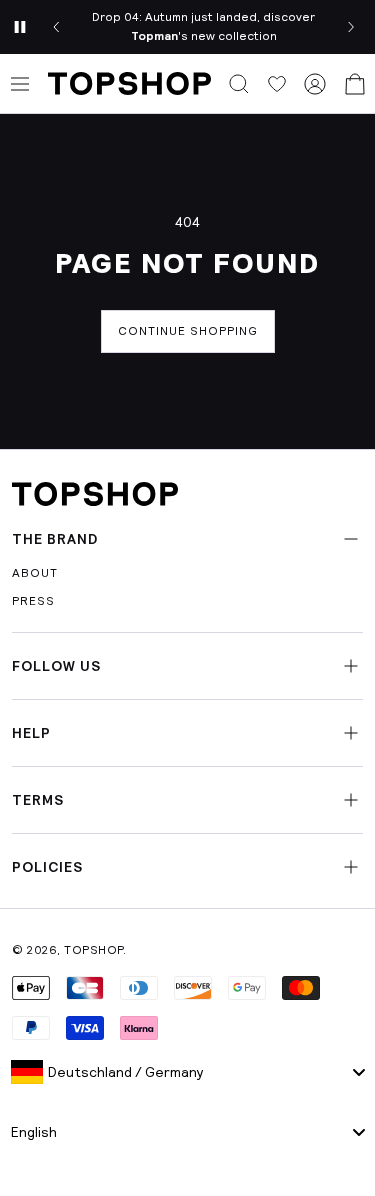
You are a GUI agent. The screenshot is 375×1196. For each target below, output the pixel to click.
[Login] (315, 84)
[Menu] (20, 84)
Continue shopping (188, 331)
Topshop (93, 950)
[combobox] (187, 1072)
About (35, 573)
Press (33, 601)
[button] (239, 84)
